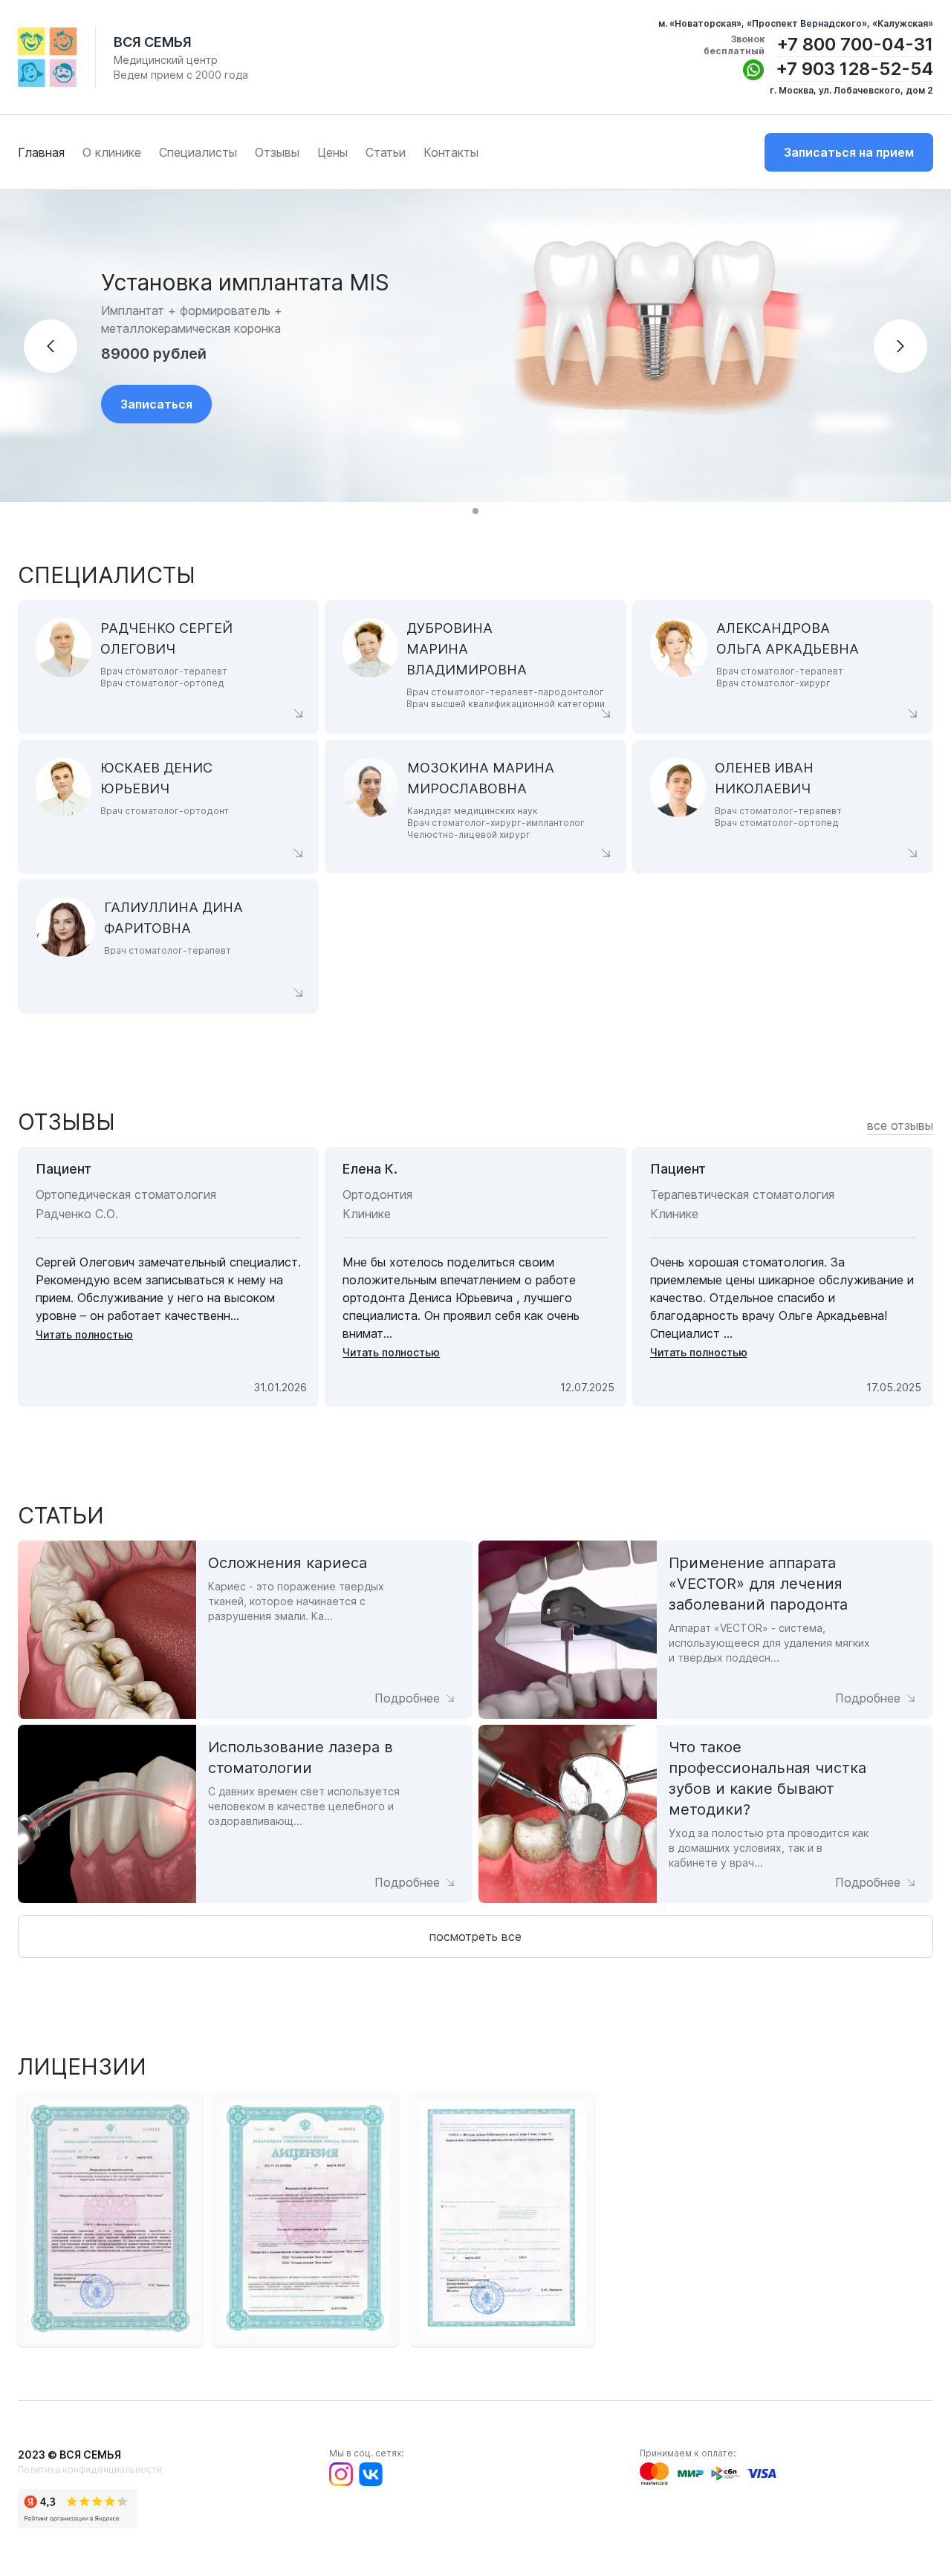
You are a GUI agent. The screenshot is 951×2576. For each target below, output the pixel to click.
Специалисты (198, 152)
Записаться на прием (849, 152)
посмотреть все (475, 1936)
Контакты (451, 152)
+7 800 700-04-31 (855, 44)
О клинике (112, 152)
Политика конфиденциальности (90, 2469)
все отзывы (900, 1125)
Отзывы (277, 152)
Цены (332, 152)
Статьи (386, 152)
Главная (41, 152)
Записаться (156, 404)
